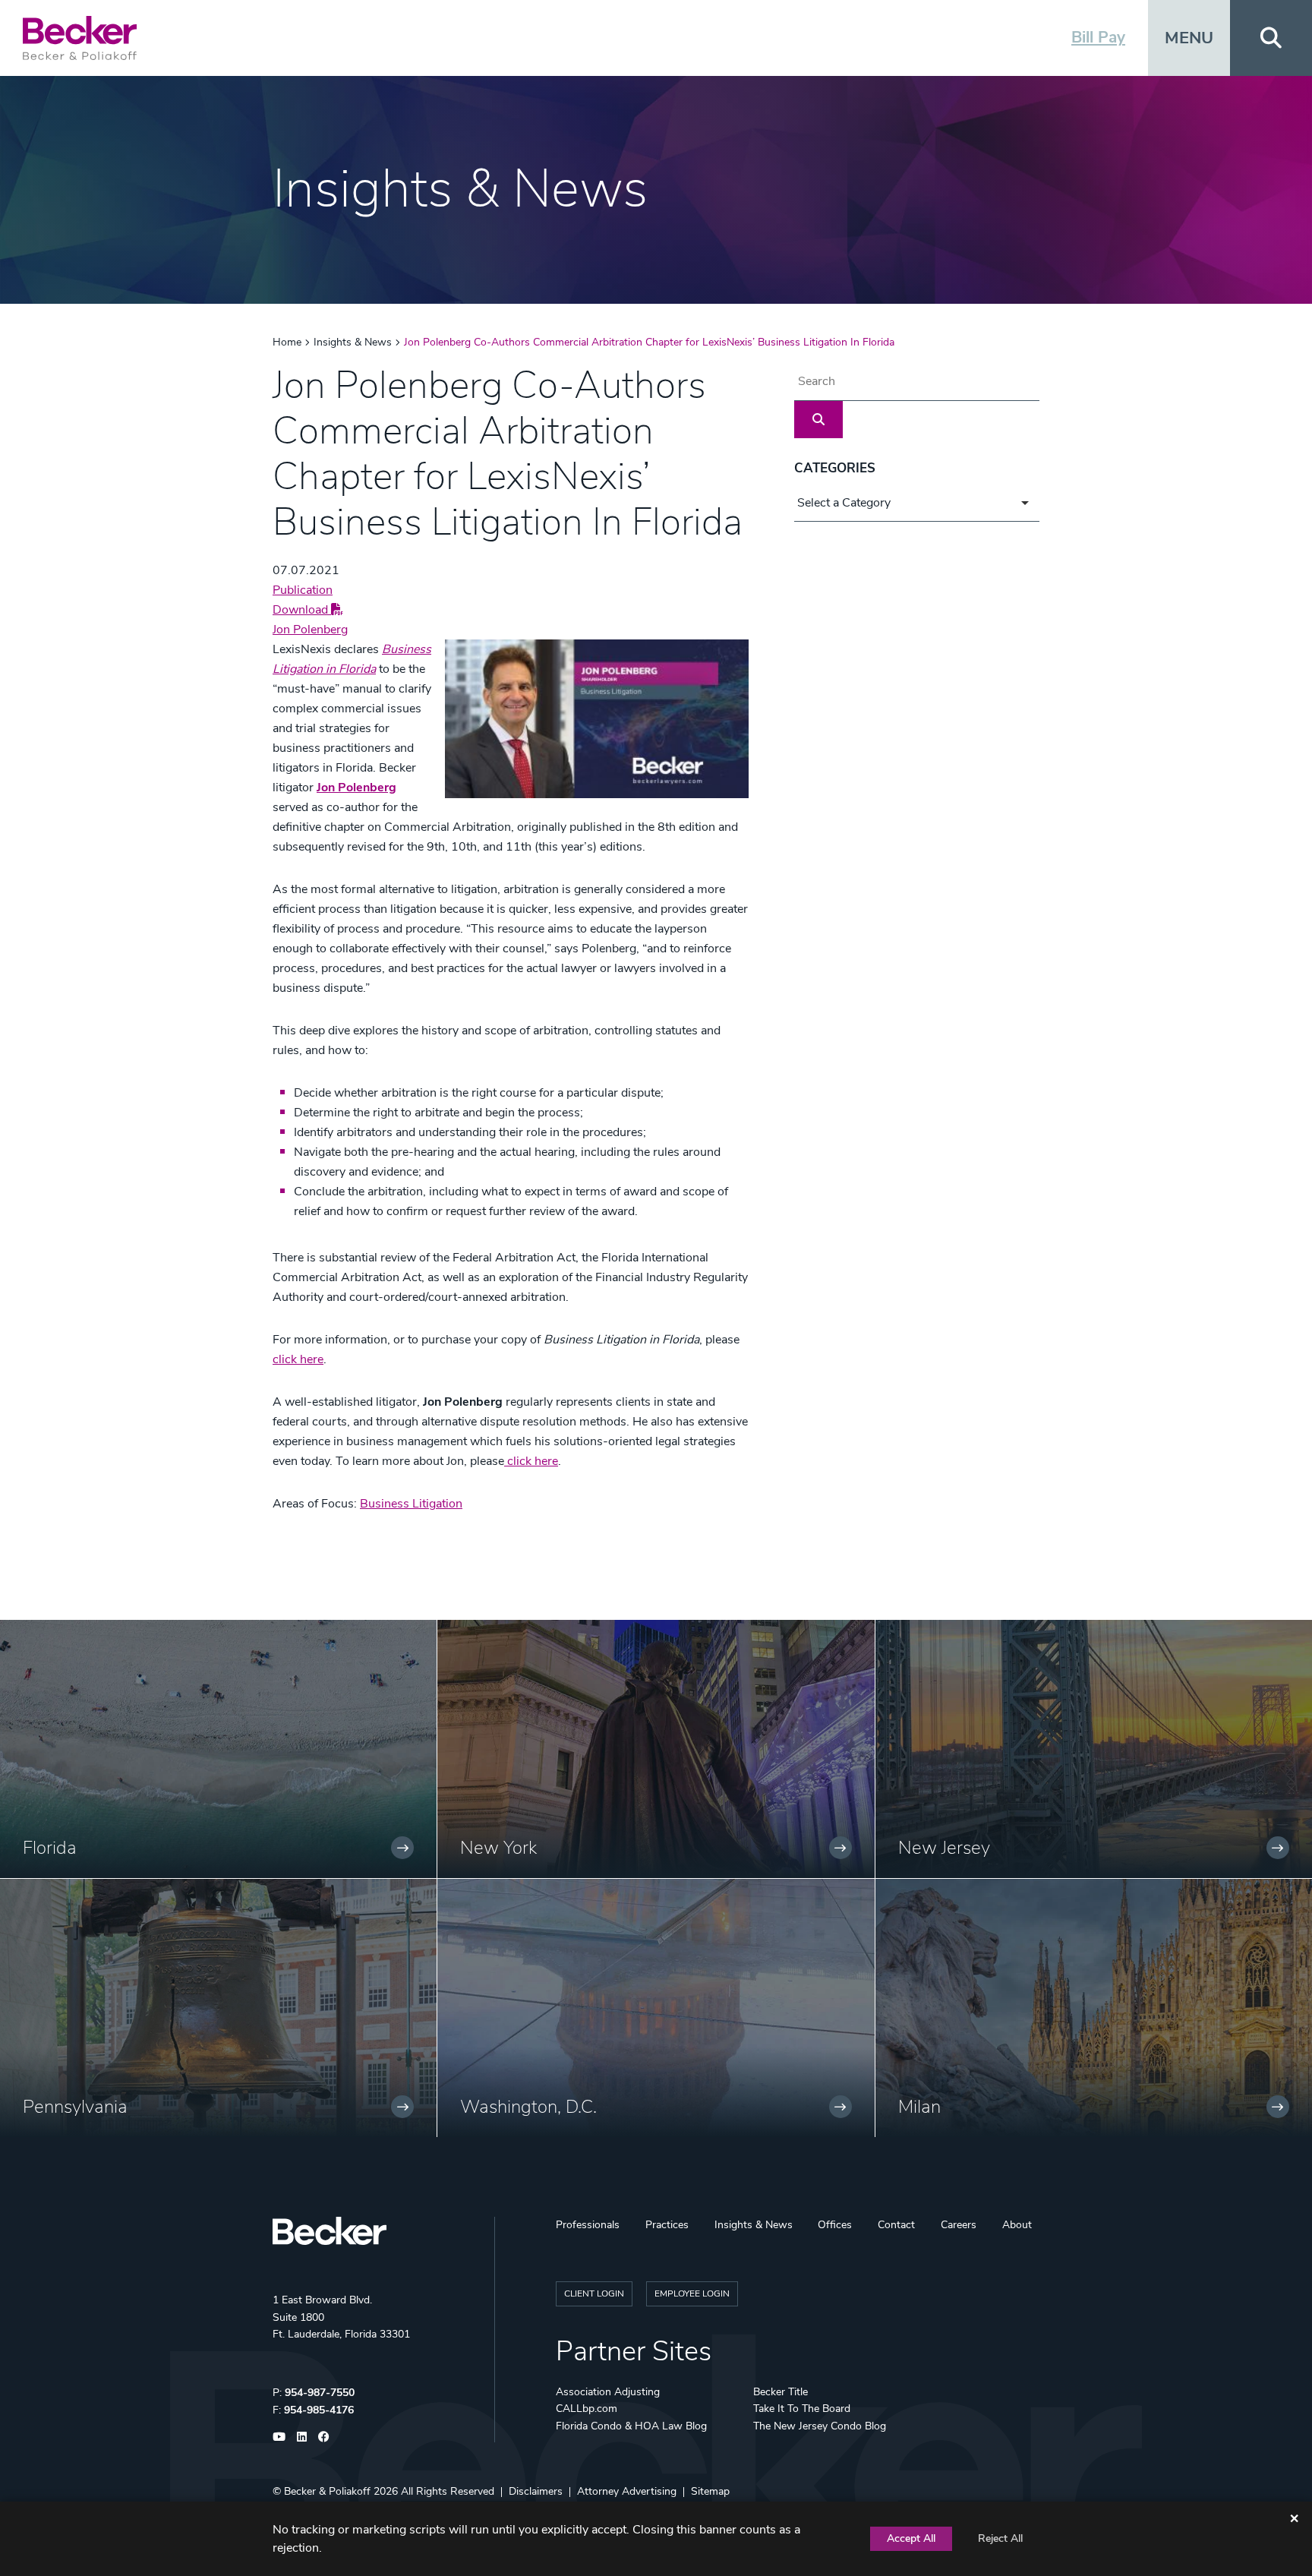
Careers (959, 2225)
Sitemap (710, 2491)
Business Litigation (411, 1504)
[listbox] (917, 503)
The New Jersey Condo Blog (820, 2426)
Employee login (692, 2293)
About (1017, 2225)
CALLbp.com (587, 2409)
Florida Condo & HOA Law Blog (631, 2426)
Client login (594, 2293)
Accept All (911, 2538)
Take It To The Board (802, 2409)
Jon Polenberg (310, 630)
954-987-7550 (320, 2393)
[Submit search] (818, 420)
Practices (667, 2225)
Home (287, 342)
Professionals (588, 2225)
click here (298, 1359)
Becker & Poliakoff (327, 2491)
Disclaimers (536, 2491)
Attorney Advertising (627, 2491)
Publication (303, 590)
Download (302, 610)
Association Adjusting (608, 2392)
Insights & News (353, 342)
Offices (835, 2225)
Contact (896, 2225)
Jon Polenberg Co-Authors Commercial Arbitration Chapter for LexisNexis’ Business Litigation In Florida (649, 342)
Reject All (1000, 2538)
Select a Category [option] (844, 503)
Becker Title (781, 2392)
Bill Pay (1098, 37)
